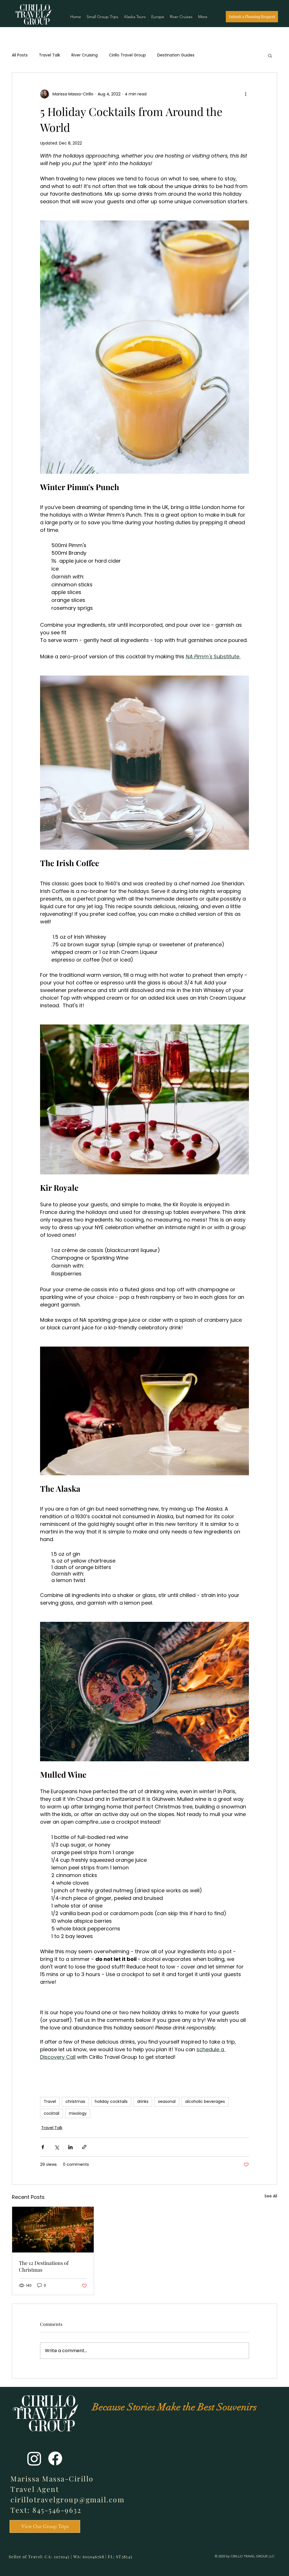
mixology (78, 2113)
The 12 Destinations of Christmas (44, 2266)
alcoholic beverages (205, 2101)
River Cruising (85, 55)
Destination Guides (176, 55)
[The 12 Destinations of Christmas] (53, 2230)
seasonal (167, 2101)
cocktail (52, 2113)
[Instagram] (34, 2458)
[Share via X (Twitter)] (57, 2147)
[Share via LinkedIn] (70, 2147)
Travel (50, 2101)
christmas (75, 2101)
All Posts (20, 55)
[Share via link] (84, 2147)
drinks (143, 2101)
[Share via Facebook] (43, 2147)
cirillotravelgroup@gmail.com (67, 2499)
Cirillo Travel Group (127, 55)
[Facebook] (55, 2458)
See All (271, 2196)
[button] (270, 55)
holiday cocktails (111, 2101)
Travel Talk (50, 55)
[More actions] (246, 94)
